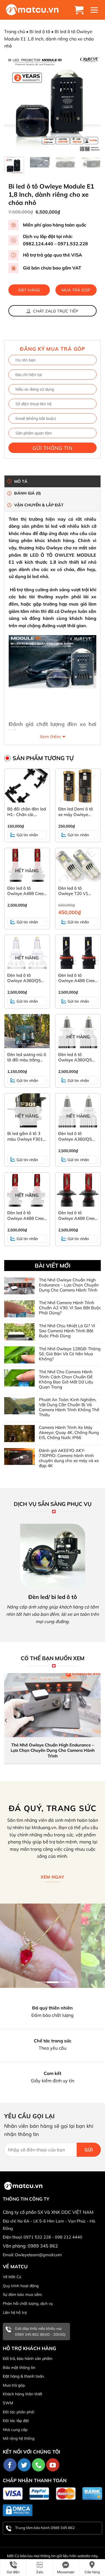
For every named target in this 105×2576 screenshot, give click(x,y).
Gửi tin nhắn (27, 835)
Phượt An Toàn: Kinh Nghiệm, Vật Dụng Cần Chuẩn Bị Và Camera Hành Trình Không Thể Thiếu (69, 1407)
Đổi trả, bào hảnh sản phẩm (28, 2358)
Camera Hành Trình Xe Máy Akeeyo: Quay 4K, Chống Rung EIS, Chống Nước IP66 (69, 1433)
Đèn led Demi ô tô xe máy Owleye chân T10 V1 (76, 812)
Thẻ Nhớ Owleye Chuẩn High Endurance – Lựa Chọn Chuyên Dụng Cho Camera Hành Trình (69, 1285)
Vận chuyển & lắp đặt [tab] (39, 505)
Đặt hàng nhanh (29, 292)
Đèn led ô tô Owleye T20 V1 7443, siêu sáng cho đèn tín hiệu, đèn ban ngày (78, 891)
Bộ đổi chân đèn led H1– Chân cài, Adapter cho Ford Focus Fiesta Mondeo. (27, 812)
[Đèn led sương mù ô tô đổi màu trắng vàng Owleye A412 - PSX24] (27, 1031)
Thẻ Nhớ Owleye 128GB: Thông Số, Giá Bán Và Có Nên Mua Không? (70, 1354)
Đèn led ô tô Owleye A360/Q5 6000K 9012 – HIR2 (26, 978)
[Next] (92, 104)
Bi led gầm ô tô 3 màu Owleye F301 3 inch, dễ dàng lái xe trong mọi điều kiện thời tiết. (27, 1136)
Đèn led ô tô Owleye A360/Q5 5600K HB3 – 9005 (77, 1136)
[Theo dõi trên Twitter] (24, 2465)
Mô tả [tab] (21, 481)
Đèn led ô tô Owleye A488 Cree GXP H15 (76, 978)
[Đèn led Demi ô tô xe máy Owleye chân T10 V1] (78, 786)
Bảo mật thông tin (19, 2367)
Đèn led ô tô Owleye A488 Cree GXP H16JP (25, 1216)
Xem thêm (50, 737)
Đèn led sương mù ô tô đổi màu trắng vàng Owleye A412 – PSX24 (27, 1057)
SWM (8, 2403)
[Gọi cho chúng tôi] (39, 2465)
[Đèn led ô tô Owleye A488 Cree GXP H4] (78, 1190)
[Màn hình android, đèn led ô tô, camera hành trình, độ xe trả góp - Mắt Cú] (32, 10)
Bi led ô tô (40, 31)
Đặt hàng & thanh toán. (24, 2376)
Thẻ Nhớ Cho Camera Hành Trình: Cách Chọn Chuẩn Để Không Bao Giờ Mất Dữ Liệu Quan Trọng (66, 1379)
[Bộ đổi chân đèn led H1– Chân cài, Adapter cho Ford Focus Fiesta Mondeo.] (27, 786)
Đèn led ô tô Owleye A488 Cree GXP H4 (76, 1216)
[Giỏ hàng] (80, 10)
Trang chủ (15, 31)
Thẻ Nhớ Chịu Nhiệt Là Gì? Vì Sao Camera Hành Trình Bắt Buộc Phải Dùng (67, 1331)
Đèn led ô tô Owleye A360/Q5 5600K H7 (75, 1057)
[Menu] (95, 10)
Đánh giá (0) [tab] (28, 493)
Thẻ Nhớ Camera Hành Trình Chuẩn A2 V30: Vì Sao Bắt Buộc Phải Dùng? (70, 1308)
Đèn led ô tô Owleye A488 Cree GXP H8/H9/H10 (25, 891)
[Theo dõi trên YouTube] (53, 2465)
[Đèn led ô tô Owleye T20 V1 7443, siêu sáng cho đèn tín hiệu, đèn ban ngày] (78, 865)
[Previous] (13, 104)
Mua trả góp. (14, 2385)
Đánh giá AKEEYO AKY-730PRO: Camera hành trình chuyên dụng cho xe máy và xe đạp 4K (69, 1458)
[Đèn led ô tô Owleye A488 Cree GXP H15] (78, 952)
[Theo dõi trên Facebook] (10, 2465)
